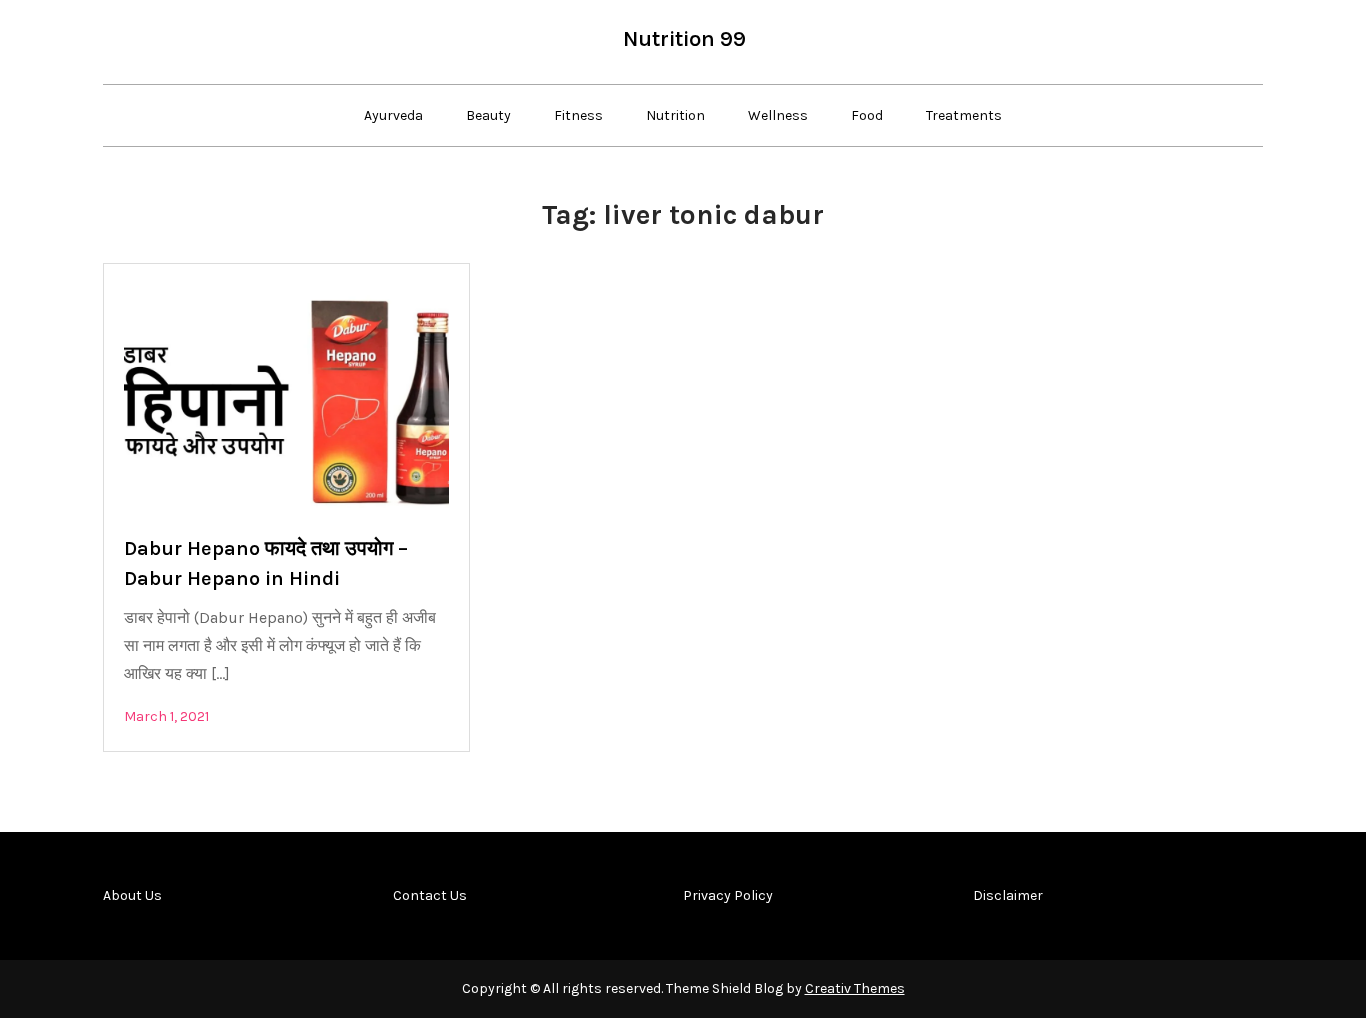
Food (867, 115)
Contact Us (430, 895)
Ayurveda (393, 115)
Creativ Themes (855, 988)
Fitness (578, 115)
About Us (132, 895)
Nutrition (675, 115)
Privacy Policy (728, 895)
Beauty (488, 115)
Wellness (778, 115)
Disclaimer (1008, 895)
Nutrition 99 (684, 39)
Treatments (964, 115)
